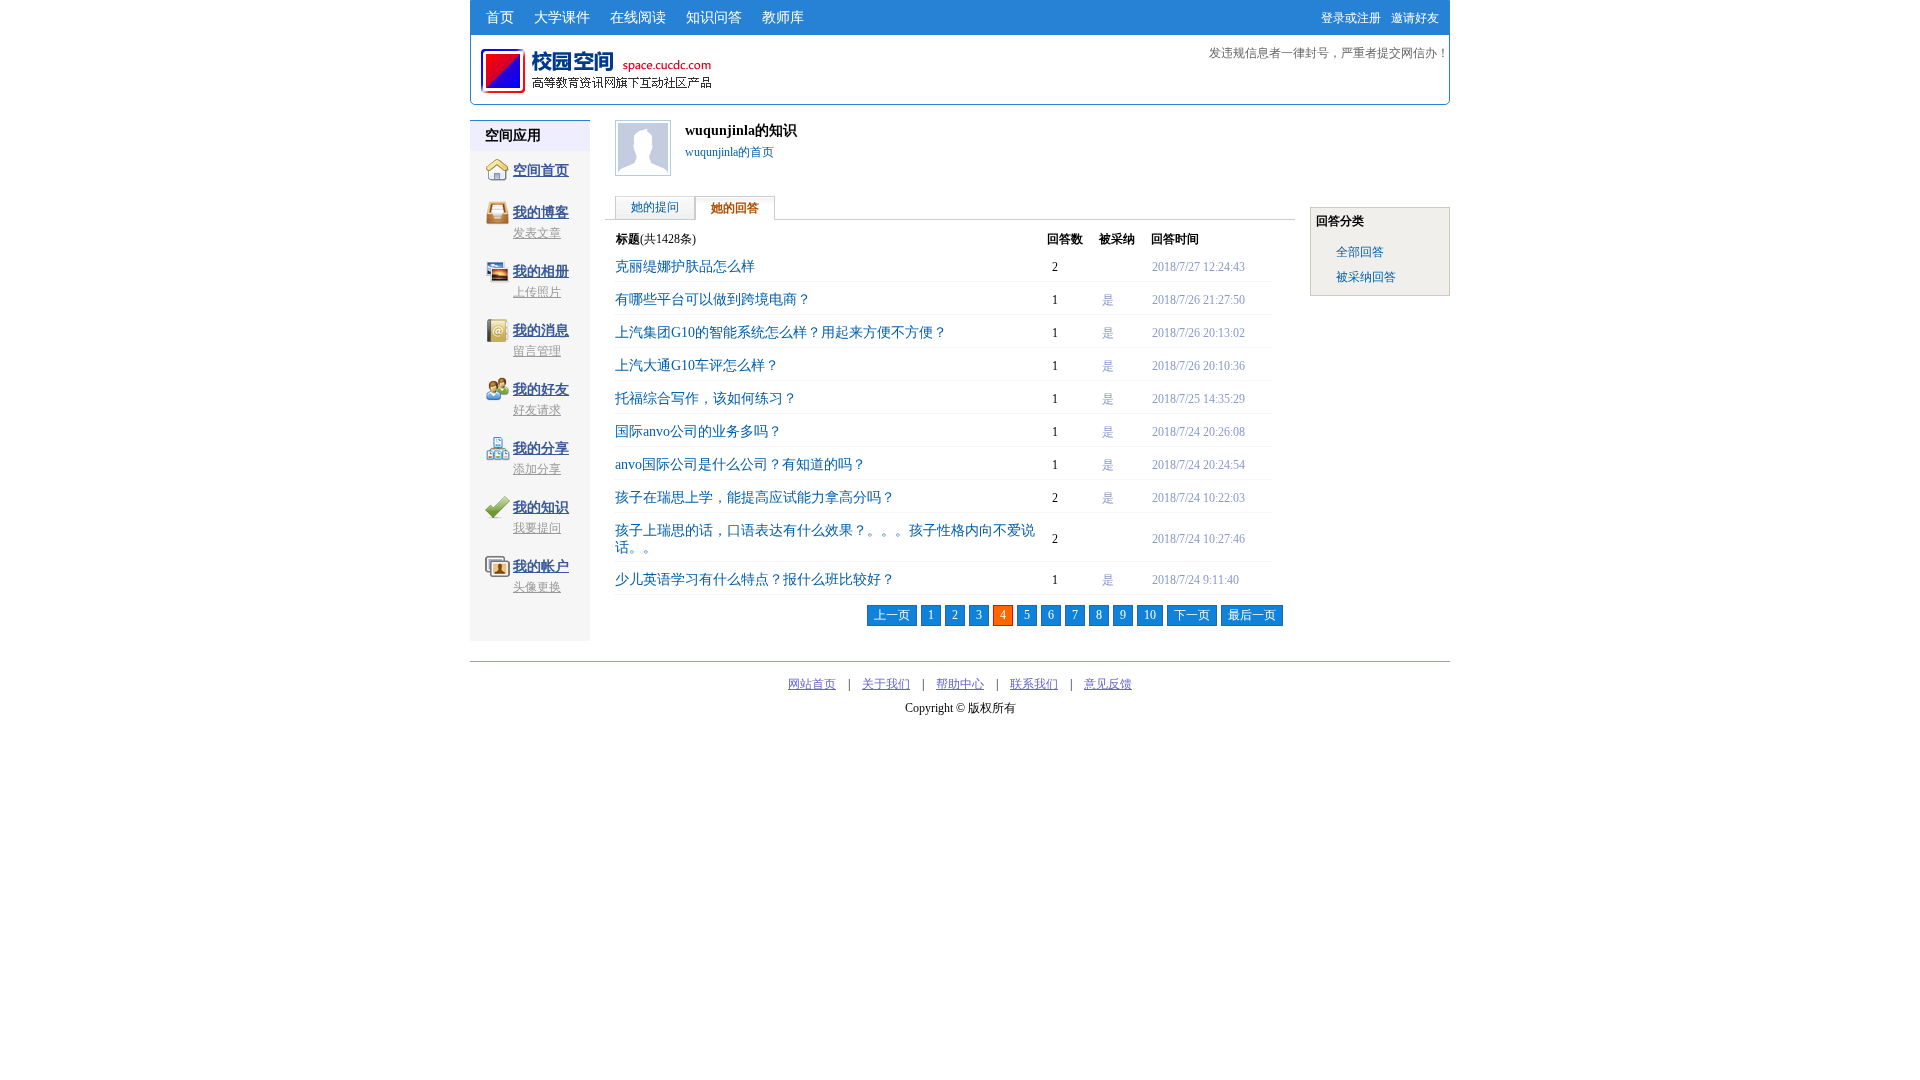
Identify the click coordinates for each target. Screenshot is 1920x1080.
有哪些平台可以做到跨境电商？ (713, 299)
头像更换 (537, 587)
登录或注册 (1351, 18)
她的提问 (655, 207)
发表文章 (537, 233)
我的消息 (541, 330)
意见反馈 (1108, 684)
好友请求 (537, 410)
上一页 (892, 615)
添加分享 (537, 469)
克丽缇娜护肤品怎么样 (685, 266)
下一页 (1192, 615)
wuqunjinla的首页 (729, 152)
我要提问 (537, 528)
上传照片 (537, 292)
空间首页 (541, 170)
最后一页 (1252, 615)
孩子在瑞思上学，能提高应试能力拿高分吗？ (755, 497)
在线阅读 (638, 17)
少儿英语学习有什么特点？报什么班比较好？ (755, 579)
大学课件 (562, 17)
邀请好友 (1415, 18)
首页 (500, 17)
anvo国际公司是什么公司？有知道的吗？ (740, 464)
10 (1150, 615)
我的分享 (541, 448)
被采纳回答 (1366, 277)
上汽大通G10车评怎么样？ (697, 365)
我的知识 (541, 507)
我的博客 (541, 212)
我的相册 (541, 271)
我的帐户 (541, 566)
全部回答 (1360, 252)
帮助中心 (960, 684)
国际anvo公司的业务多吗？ (698, 431)
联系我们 (1034, 684)
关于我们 (886, 684)
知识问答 (714, 17)
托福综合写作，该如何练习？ (706, 398)
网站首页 (812, 684)
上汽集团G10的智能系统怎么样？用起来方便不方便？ (781, 332)
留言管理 (537, 351)
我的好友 (541, 389)
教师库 (783, 17)
